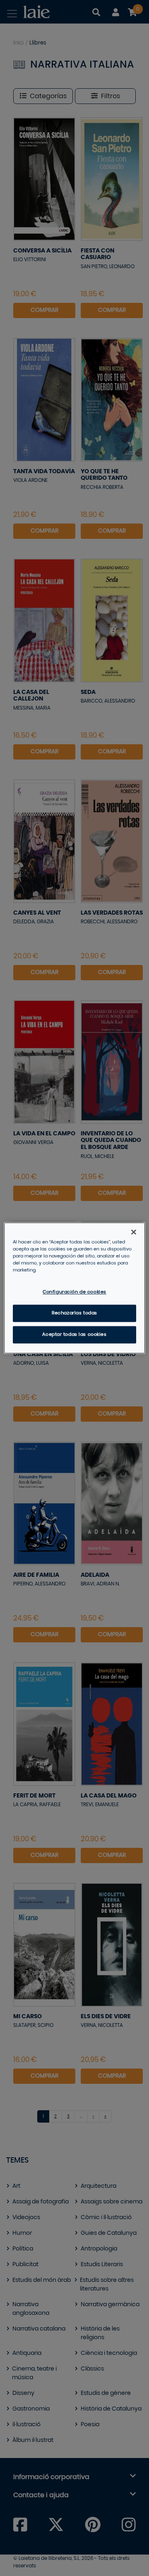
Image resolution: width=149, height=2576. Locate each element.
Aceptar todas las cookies (74, 1335)
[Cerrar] (134, 1232)
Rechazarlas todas (74, 1313)
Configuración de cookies (74, 1292)
